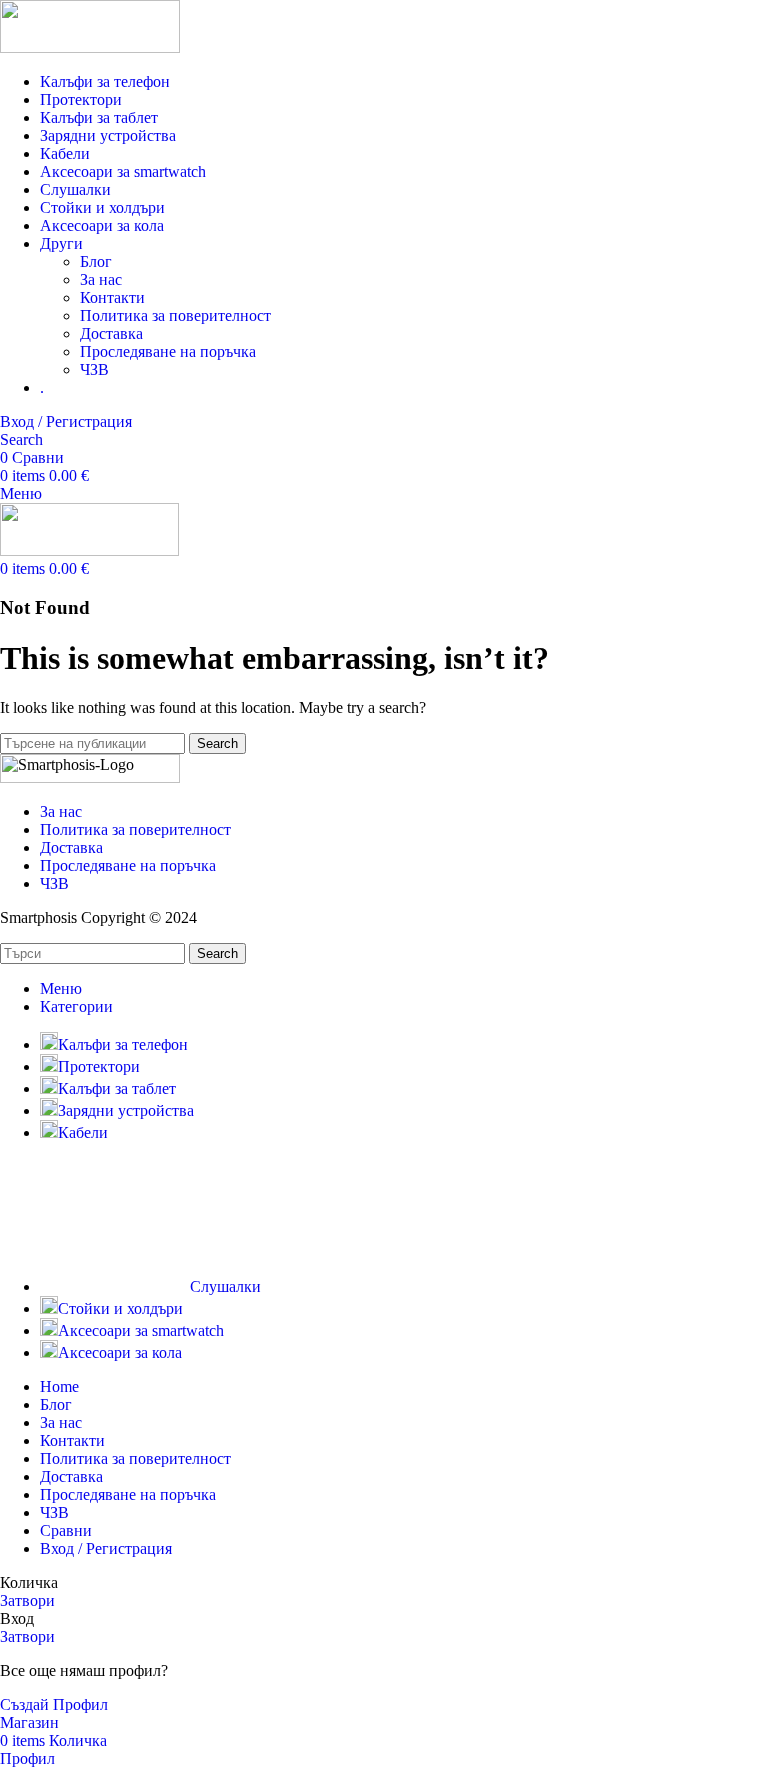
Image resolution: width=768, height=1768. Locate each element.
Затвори (27, 1600)
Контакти (112, 297)
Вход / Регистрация (106, 1548)
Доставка (111, 333)
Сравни (66, 1530)
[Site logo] (90, 47)
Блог (96, 261)
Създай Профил (54, 1704)
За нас (101, 279)
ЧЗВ (94, 369)
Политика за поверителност (175, 315)
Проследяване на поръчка (168, 351)
